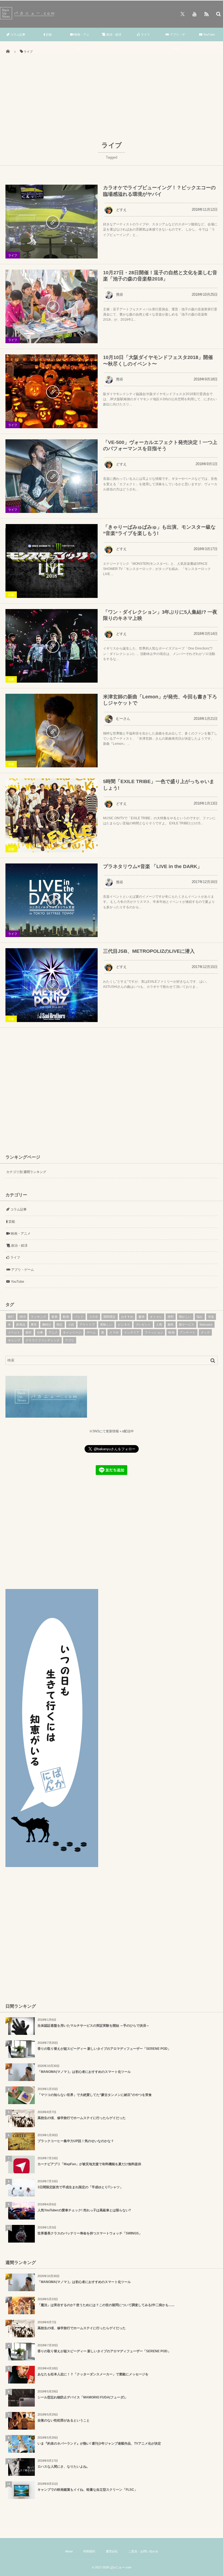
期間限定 (110, 1317)
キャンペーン (72, 1332)
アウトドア (87, 1325)
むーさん (123, 719)
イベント (14, 1332)
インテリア (132, 1332)
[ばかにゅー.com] (28, 18)
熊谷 (120, 294)
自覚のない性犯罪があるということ (64, 2420)
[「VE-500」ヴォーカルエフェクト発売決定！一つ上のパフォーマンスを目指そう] (52, 476)
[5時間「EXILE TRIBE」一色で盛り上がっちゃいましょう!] (52, 815)
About (69, 2551)
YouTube (209, 34)
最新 (55, 1317)
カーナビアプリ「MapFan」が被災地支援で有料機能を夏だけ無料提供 (89, 2164)
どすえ (121, 210)
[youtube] (194, 14)
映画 (171, 1332)
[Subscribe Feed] (206, 14)
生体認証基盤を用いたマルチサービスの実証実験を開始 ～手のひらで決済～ (93, 2026)
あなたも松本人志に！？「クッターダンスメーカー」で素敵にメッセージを (93, 2374)
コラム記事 (17, 34)
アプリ (70, 1340)
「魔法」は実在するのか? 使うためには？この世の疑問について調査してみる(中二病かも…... (106, 2305)
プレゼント (143, 1325)
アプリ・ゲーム (177, 41)
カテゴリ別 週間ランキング (26, 1172)
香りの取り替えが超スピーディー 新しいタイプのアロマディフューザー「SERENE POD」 (104, 2049)
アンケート (188, 1332)
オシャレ (156, 1317)
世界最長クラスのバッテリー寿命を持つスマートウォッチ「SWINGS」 (90, 2233)
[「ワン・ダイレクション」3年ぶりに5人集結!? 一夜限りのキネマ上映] (52, 646)
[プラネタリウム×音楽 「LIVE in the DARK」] (52, 900)
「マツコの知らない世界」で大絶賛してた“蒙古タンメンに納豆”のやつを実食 (95, 2095)
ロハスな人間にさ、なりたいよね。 (64, 2467)
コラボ (94, 1317)
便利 (171, 1317)
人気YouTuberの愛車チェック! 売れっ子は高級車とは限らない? (84, 2210)
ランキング (38, 1317)
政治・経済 (113, 34)
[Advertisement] (112, 100)
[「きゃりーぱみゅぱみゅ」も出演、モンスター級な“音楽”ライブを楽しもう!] (52, 561)
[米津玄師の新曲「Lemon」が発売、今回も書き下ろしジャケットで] (52, 731)
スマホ (114, 1332)
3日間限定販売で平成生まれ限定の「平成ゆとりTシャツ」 (80, 2187)
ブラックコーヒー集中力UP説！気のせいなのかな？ (76, 2141)
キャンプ (14, 1340)
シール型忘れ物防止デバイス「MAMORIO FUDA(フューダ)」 (83, 2397)
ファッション (154, 1332)
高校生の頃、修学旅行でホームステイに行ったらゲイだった (82, 2118)
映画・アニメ (81, 41)
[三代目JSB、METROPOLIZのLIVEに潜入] (52, 985)
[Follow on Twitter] (182, 14)
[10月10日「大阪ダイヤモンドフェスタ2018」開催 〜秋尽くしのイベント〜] (52, 391)
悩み (200, 1317)
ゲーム (91, 1332)
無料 (171, 1325)
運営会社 (112, 2551)
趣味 (142, 1317)
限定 (60, 1325)
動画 (66, 1317)
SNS (22, 1317)
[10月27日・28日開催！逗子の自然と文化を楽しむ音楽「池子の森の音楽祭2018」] (52, 306)
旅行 (11, 1317)
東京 (34, 1325)
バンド (79, 1317)
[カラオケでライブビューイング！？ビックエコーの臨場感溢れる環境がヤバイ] (52, 221)
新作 (29, 1332)
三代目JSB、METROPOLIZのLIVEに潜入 (149, 951)
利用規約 (89, 2551)
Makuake (206, 1325)
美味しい (106, 1325)
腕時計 (47, 1325)
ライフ (145, 34)
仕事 (40, 1332)
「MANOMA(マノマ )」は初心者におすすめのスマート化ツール (84, 2072)
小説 (71, 1325)
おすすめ (127, 1317)
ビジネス (124, 1325)
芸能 (48, 34)
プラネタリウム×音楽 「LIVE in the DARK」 (153, 866)
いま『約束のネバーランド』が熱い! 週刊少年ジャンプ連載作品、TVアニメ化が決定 (99, 2443)
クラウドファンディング (43, 1340)
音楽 (211, 1317)
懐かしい (185, 1317)
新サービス (187, 1325)
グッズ (205, 1332)
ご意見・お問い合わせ (143, 2551)
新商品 (21, 1325)
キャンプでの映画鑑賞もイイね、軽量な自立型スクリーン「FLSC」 (87, 2490)
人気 (159, 1325)
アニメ (53, 1332)
